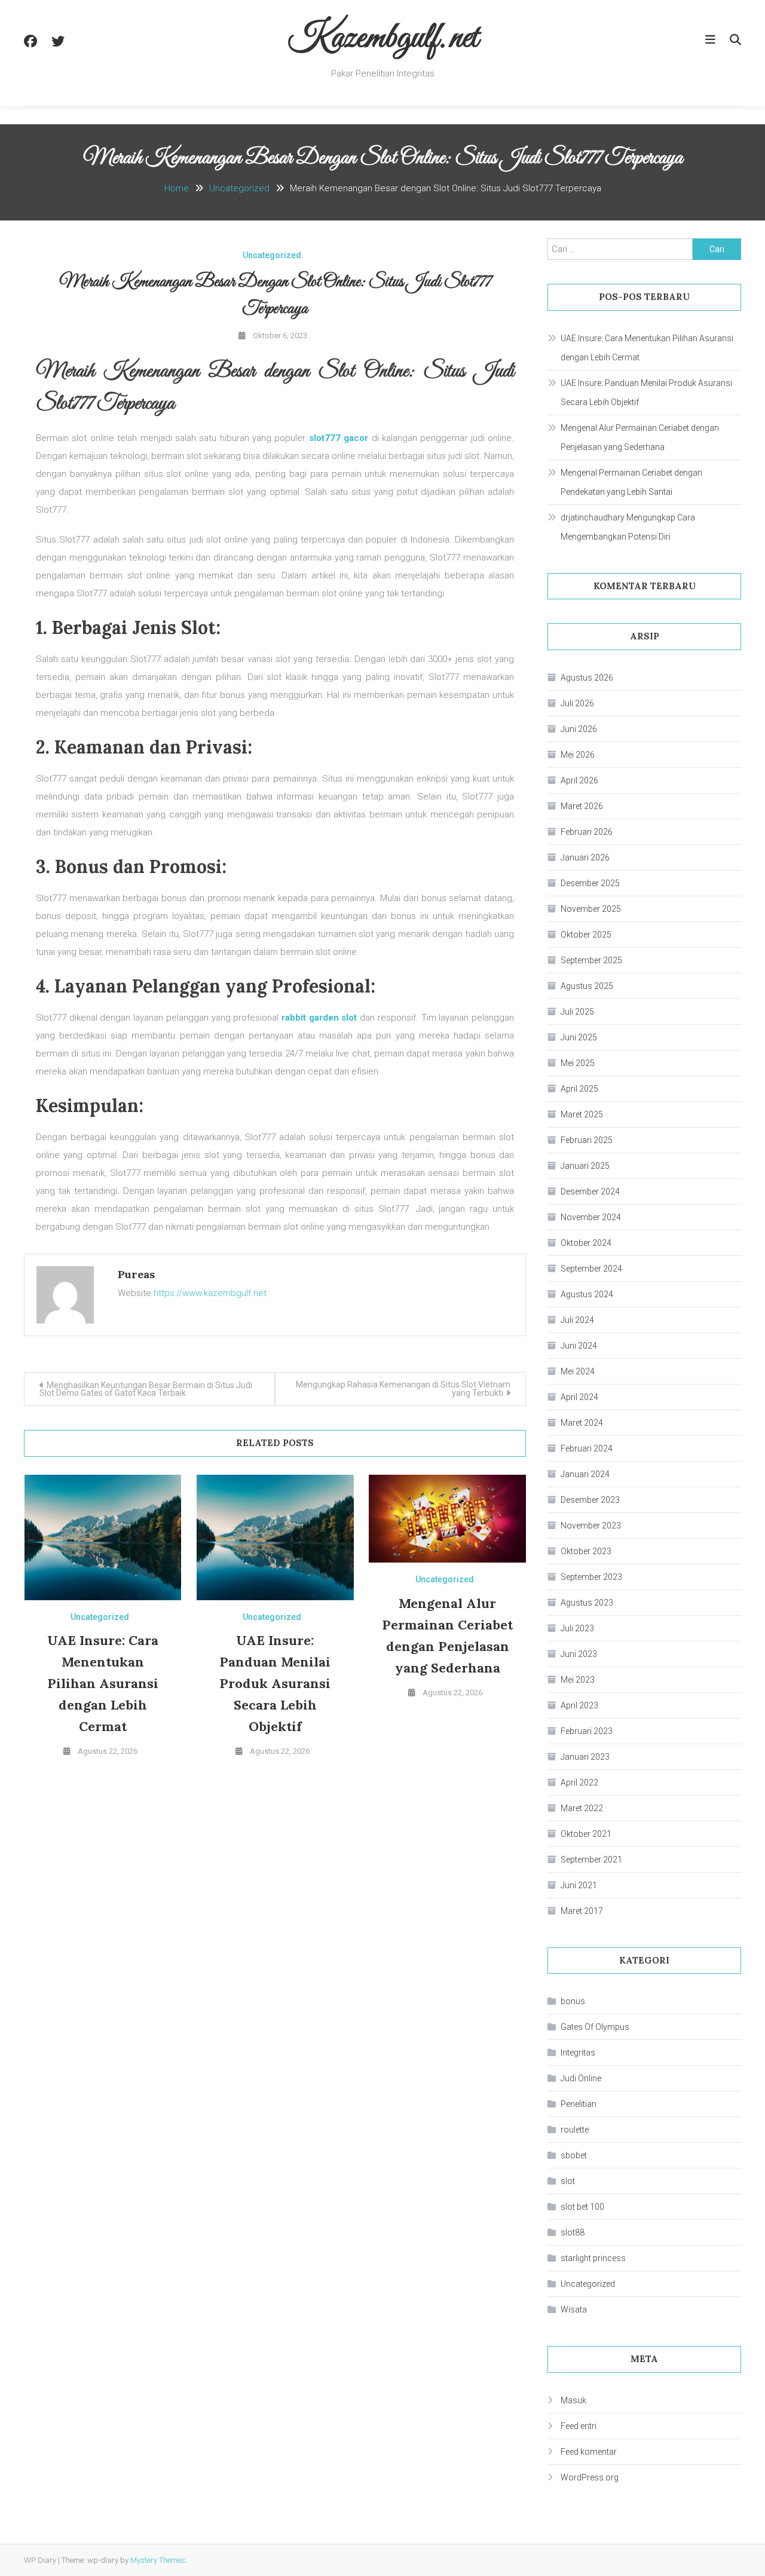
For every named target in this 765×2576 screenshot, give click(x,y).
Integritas (578, 2053)
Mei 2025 (578, 1063)
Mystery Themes (158, 2560)
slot (568, 2181)
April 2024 (579, 1397)
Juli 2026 (577, 703)
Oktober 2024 (586, 1243)
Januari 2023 (585, 1757)
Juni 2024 (579, 1346)
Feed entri (579, 2426)
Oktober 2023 (586, 1551)
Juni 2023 (579, 1654)
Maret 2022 (582, 1808)
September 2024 (591, 1269)
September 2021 (591, 1860)
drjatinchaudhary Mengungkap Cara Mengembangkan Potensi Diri (628, 527)
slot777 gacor (339, 438)
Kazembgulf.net (383, 39)
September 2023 (591, 1577)
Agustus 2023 (587, 1603)
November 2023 (591, 1526)
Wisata (574, 2309)
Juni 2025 (579, 1037)
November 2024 (591, 1217)
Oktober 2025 (586, 935)
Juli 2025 (577, 1012)
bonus (573, 2001)
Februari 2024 (587, 1448)
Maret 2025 (582, 1114)
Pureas (136, 1274)
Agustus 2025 (587, 986)
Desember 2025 (590, 883)
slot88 (573, 2232)
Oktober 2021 (586, 1834)
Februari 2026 (587, 832)
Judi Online (581, 2078)
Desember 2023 (590, 1500)
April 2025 (579, 1089)
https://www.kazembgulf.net (210, 1293)
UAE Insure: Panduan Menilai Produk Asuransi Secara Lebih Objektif (275, 1683)
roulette (575, 2130)
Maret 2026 (582, 806)
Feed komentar (589, 2452)
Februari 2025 (587, 1140)
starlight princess (593, 2258)
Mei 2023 (578, 1680)
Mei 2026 (578, 755)
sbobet (574, 2155)
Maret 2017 (582, 1911)
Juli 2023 (577, 1628)
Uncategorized (272, 255)
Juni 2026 (579, 729)
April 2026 (579, 780)
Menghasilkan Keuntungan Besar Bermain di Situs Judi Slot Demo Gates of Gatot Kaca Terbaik (146, 1389)
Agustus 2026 (587, 678)
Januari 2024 (585, 1474)
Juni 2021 (579, 1885)
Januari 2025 (585, 1166)
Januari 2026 (585, 857)
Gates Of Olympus (595, 2027)
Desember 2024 (590, 1191)
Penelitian (579, 2104)
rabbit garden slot (319, 1018)
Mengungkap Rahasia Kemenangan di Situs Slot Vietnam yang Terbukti (403, 1389)
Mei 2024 (578, 1371)
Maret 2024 (582, 1423)
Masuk (573, 2400)
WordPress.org (590, 2477)
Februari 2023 (587, 1731)
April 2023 (579, 1705)
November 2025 (591, 909)
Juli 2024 (577, 1320)
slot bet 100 (582, 2207)
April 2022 (579, 1782)
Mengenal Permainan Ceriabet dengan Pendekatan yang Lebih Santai (631, 482)
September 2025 (591, 960)
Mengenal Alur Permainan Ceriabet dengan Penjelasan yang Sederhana (640, 437)
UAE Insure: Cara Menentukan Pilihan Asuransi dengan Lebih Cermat (103, 1683)
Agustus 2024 (587, 1294)
